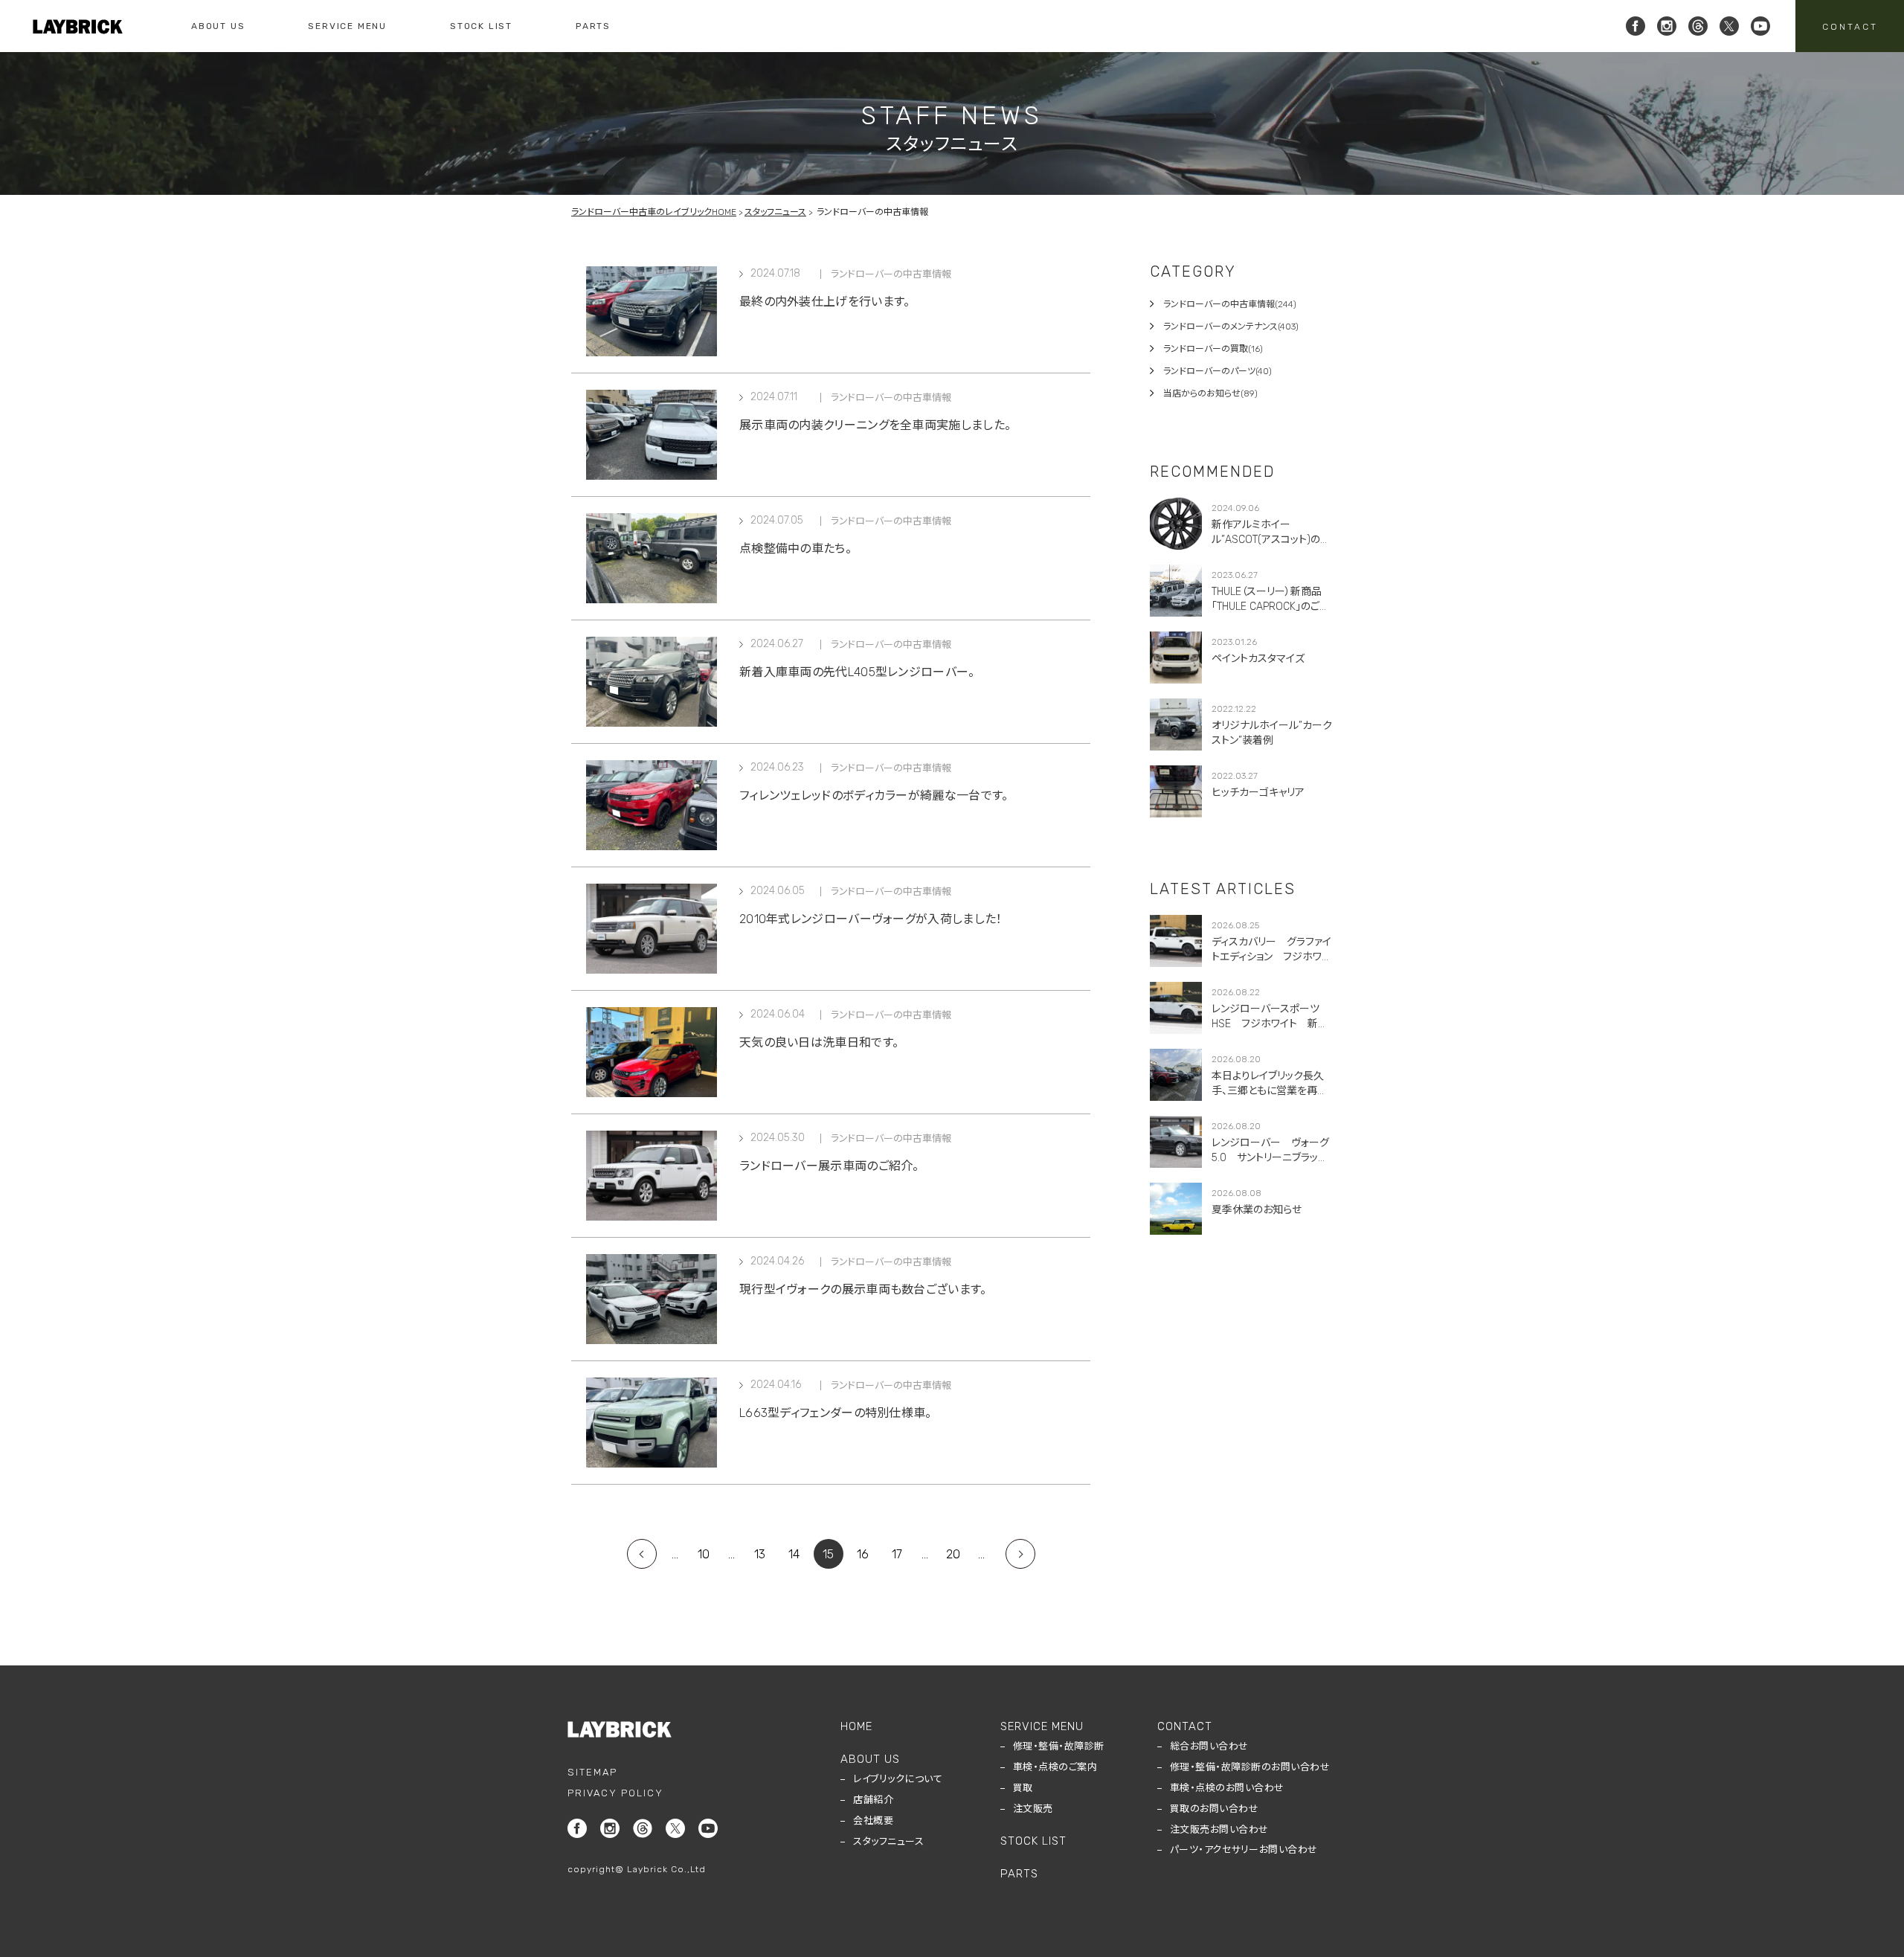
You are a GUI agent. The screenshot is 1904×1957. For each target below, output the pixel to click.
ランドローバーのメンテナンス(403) (1231, 327)
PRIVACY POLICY (615, 1793)
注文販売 (1033, 1809)
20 (953, 1554)
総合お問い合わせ (1209, 1746)
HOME (856, 1726)
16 (863, 1554)
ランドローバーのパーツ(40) (1218, 371)
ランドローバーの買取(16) (1213, 349)
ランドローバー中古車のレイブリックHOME (654, 212)
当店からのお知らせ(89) (1210, 393)
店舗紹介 (873, 1800)
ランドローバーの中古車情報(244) (1230, 304)
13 (760, 1554)
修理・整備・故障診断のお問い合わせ (1250, 1767)
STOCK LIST (481, 26)
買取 (1023, 1788)
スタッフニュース (775, 212)
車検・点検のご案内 (1055, 1767)
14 (794, 1554)
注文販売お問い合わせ (1219, 1829)
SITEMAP (592, 1772)
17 (897, 1554)
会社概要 (873, 1821)
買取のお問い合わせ (1215, 1809)
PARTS (593, 26)
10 (704, 1554)
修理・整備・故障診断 (1059, 1746)
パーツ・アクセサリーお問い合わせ (1244, 1850)
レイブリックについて (898, 1779)
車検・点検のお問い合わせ (1227, 1788)
